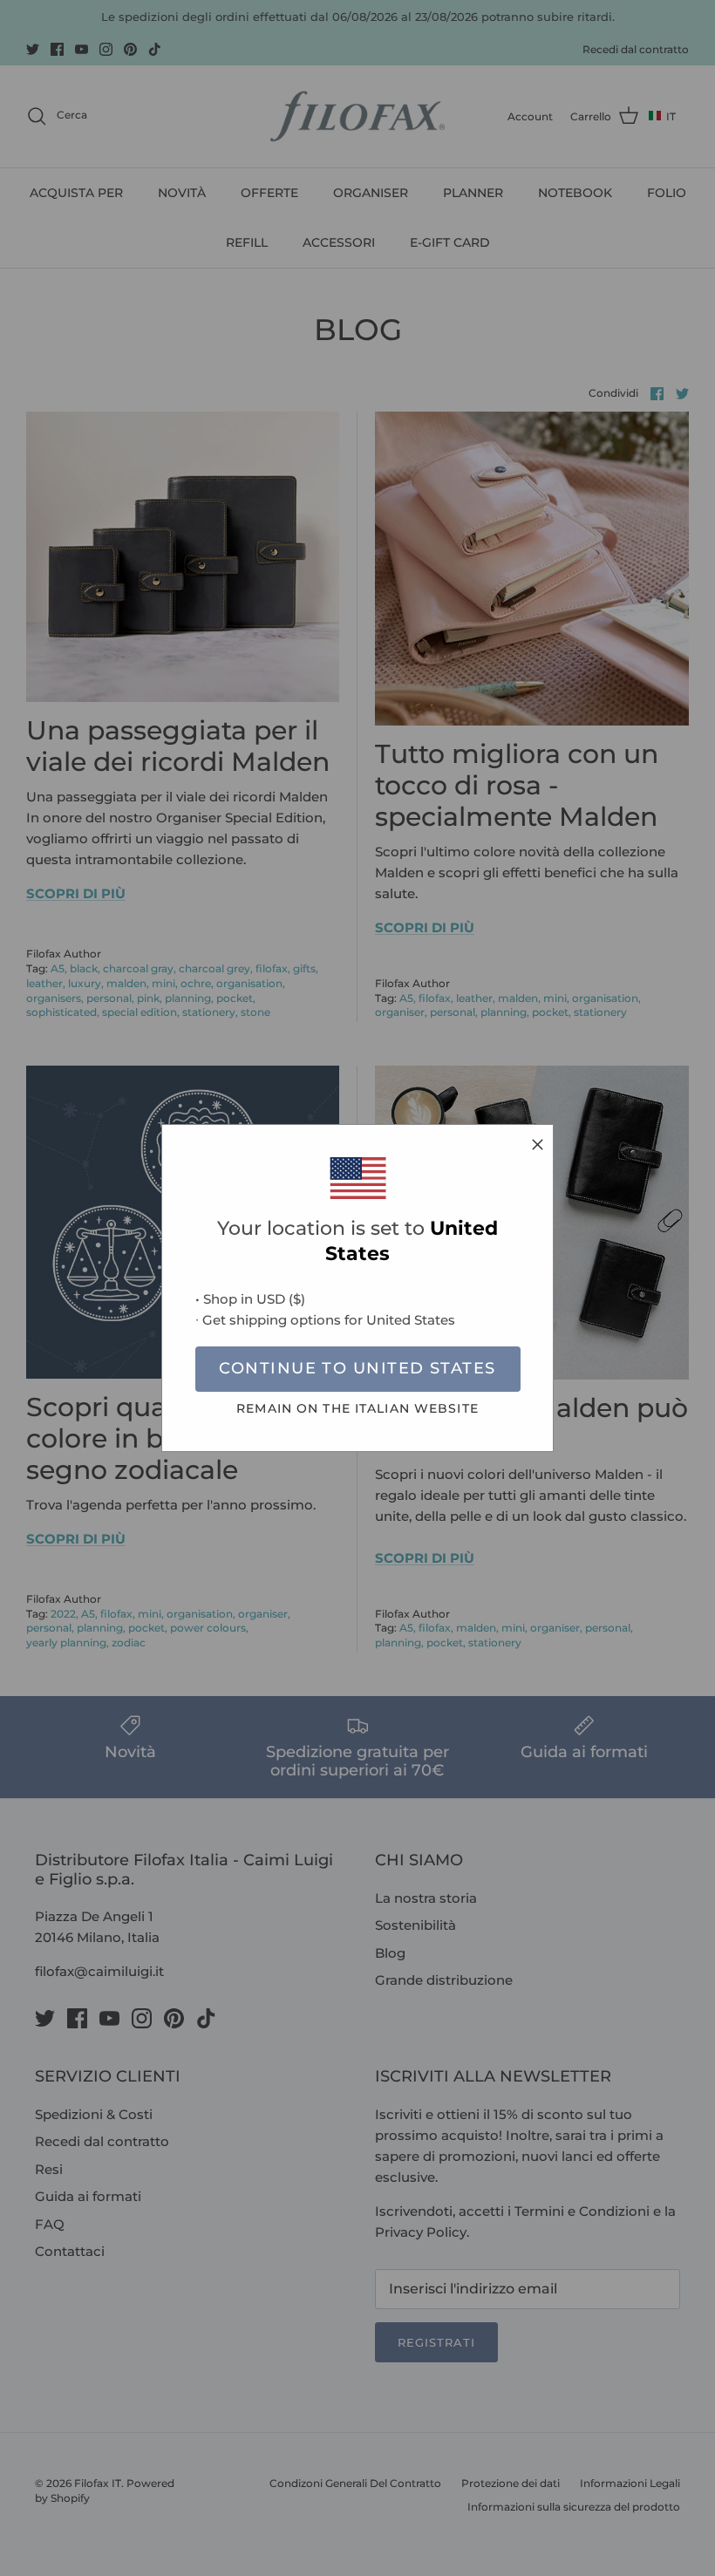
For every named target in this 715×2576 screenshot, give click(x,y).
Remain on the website (357, 1408)
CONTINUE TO (357, 1368)
